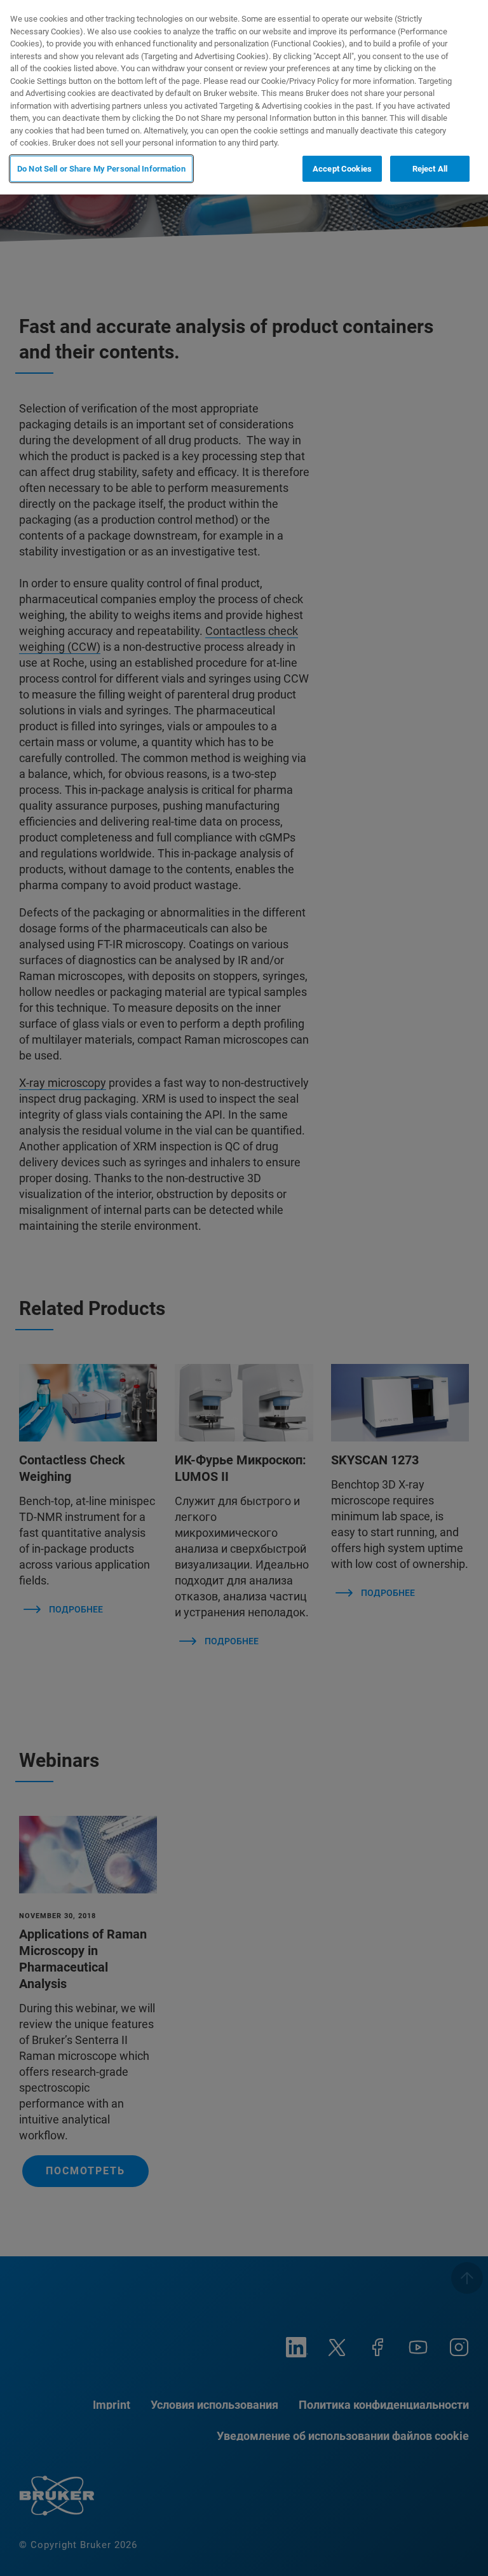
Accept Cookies (342, 169)
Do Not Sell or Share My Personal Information (101, 169)
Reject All (430, 169)
